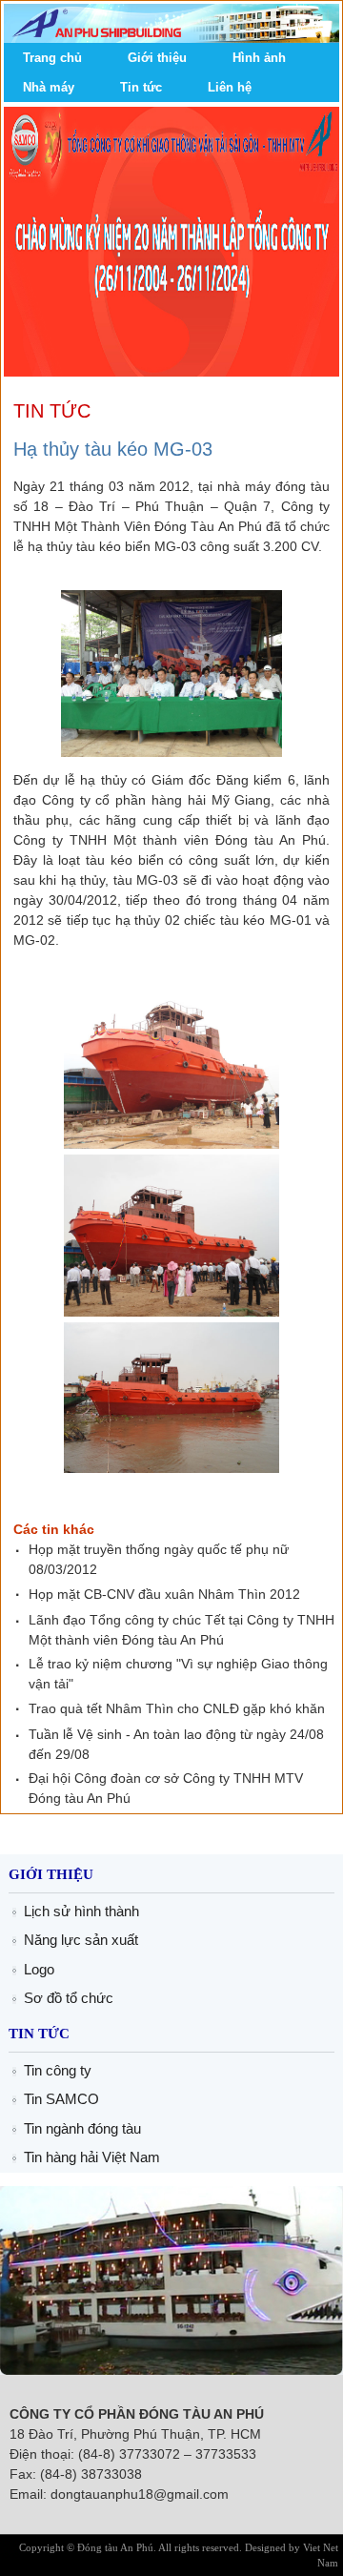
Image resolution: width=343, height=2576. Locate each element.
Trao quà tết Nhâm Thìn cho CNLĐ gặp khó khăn (177, 1708)
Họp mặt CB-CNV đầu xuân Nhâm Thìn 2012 (164, 1594)
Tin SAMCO (61, 2099)
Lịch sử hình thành (81, 1911)
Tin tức (141, 87)
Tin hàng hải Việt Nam (92, 2157)
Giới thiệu (157, 58)
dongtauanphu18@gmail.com (140, 2494)
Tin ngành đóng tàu (82, 2128)
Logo (39, 1969)
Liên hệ (230, 87)
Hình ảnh (259, 58)
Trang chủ (52, 58)
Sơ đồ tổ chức (69, 1998)
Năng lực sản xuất (81, 1940)
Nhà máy (49, 87)
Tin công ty (58, 2070)
